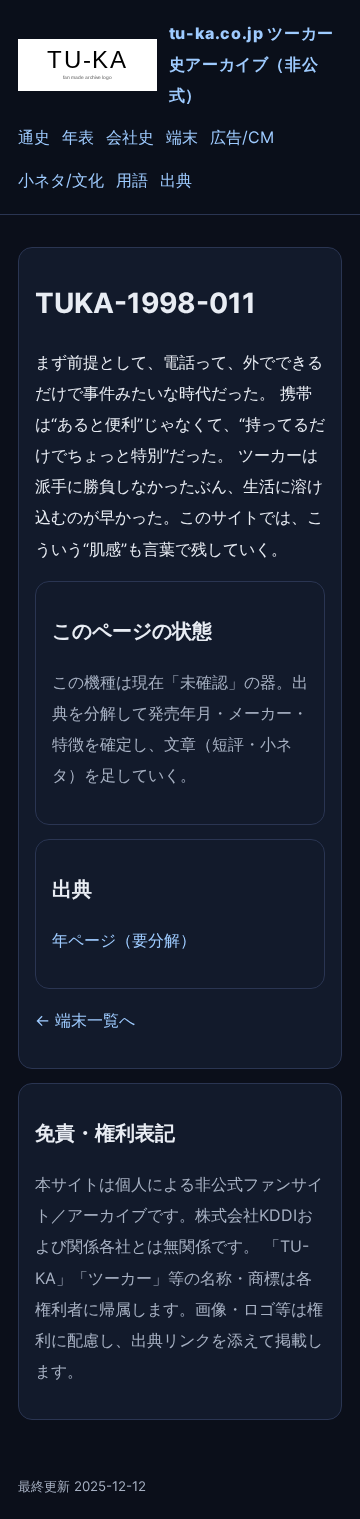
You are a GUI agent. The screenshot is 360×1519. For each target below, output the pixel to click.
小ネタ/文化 (61, 180)
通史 (34, 137)
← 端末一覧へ (85, 1020)
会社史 (130, 137)
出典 (176, 180)
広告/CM (242, 137)
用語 (132, 180)
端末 (182, 137)
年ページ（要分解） (124, 940)
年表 (78, 137)
